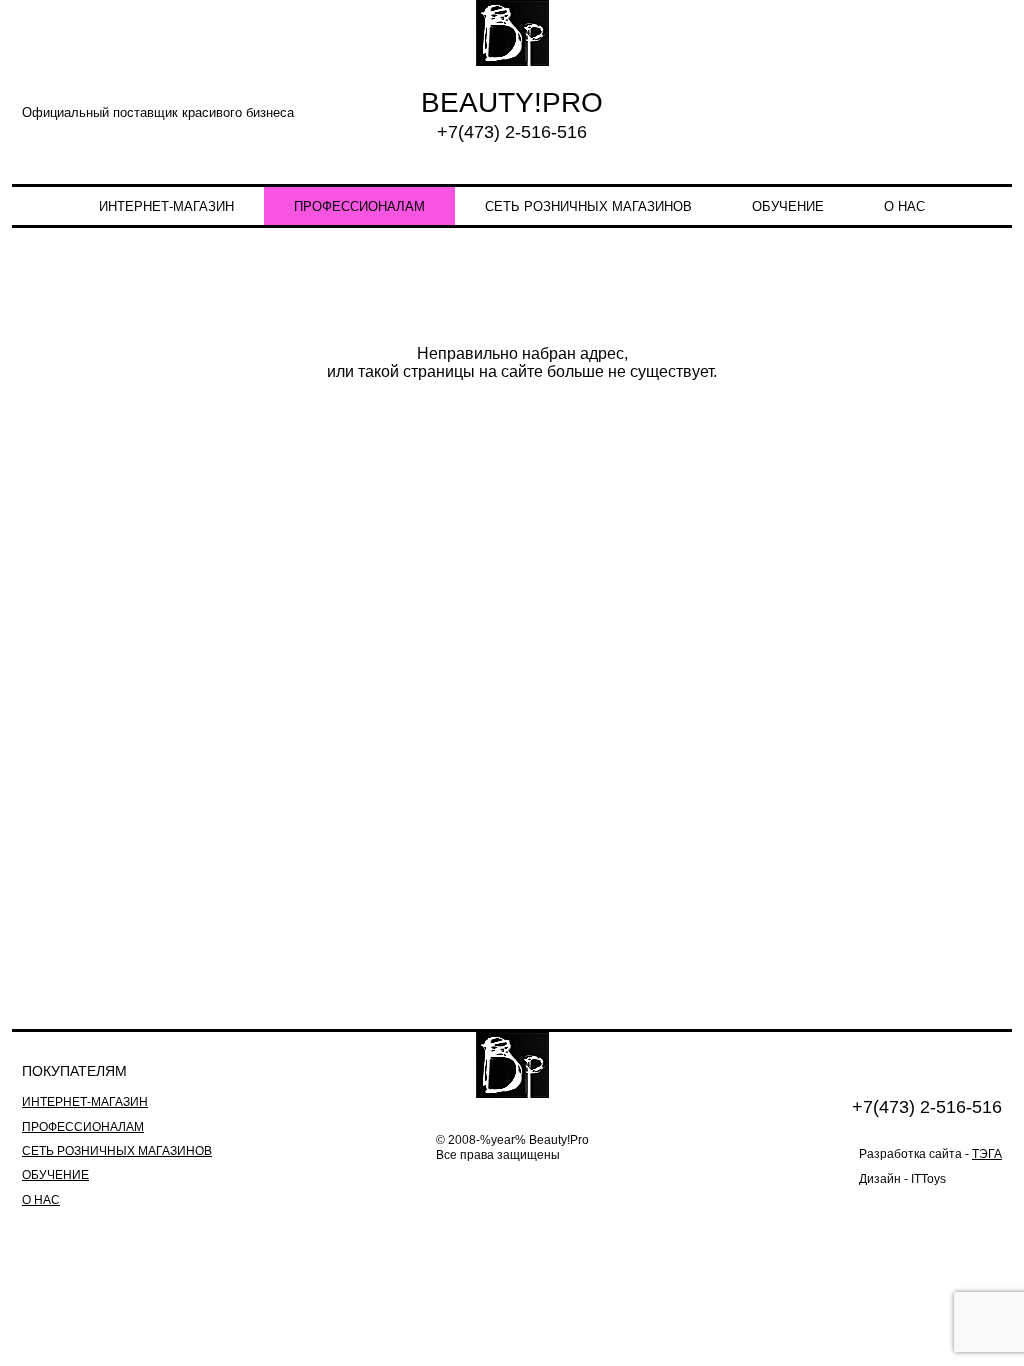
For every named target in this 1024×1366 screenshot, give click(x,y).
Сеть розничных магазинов (588, 206)
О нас (904, 206)
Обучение (788, 206)
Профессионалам (359, 206)
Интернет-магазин (166, 206)
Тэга (987, 1154)
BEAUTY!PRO (512, 102)
